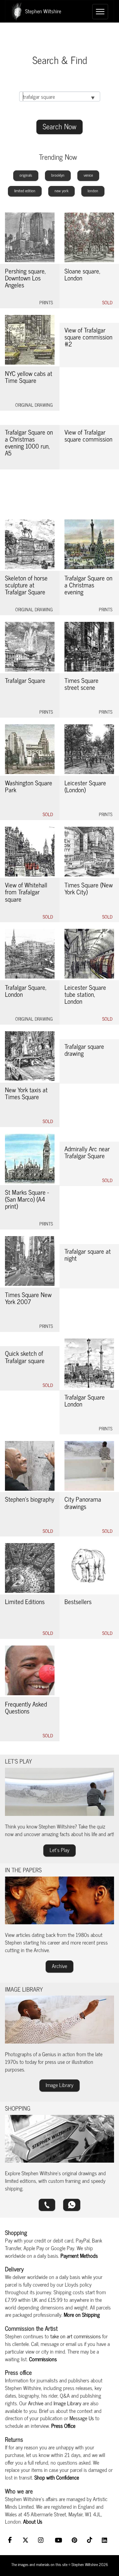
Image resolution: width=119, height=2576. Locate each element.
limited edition (25, 191)
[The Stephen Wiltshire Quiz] (59, 1792)
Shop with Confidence (57, 2477)
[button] (47, 2205)
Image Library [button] (59, 2085)
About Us (33, 2521)
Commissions (43, 2359)
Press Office (63, 2426)
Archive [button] (59, 1966)
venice (88, 175)
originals (26, 175)
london (93, 191)
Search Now (59, 126)
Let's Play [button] (59, 1850)
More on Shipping (82, 2314)
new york (61, 191)
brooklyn (58, 175)
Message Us (82, 2418)
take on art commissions (76, 2336)
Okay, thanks (57, 2564)
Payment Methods (79, 2255)
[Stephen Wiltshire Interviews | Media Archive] (59, 1900)
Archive (36, 2403)
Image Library (67, 2403)
